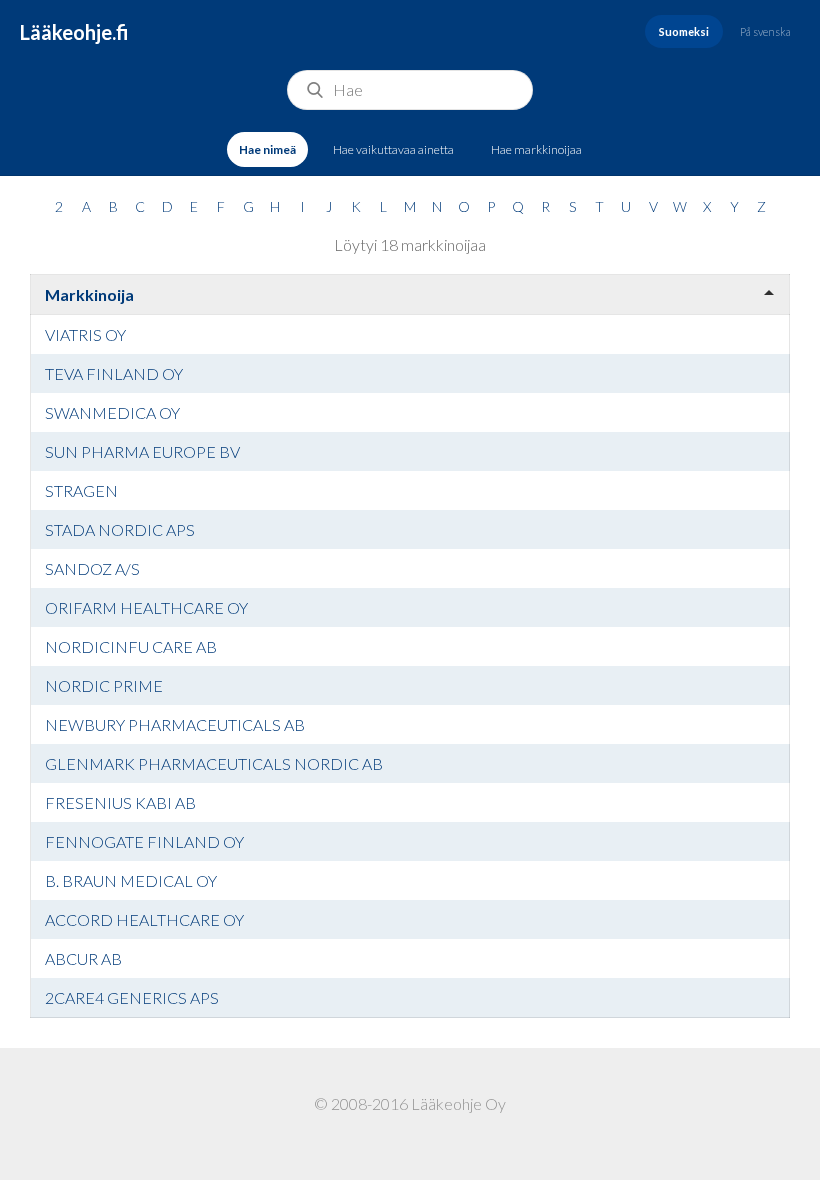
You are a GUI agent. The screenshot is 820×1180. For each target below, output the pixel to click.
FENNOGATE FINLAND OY (144, 841)
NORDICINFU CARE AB (131, 646)
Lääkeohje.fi (74, 32)
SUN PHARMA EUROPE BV (142, 451)
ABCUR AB (83, 958)
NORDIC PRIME (104, 685)
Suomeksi (684, 31)
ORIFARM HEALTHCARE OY (146, 607)
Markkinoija (89, 294)
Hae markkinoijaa (536, 149)
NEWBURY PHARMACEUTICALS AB (175, 724)
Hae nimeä (267, 149)
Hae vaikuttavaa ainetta (393, 149)
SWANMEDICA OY (112, 412)
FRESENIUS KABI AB (120, 802)
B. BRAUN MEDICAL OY (131, 880)
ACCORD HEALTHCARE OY (144, 919)
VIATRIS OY (85, 334)
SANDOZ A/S (92, 568)
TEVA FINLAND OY (114, 373)
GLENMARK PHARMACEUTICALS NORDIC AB (214, 763)
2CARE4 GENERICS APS (132, 997)
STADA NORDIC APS (120, 529)
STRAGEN (81, 490)
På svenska (765, 31)
